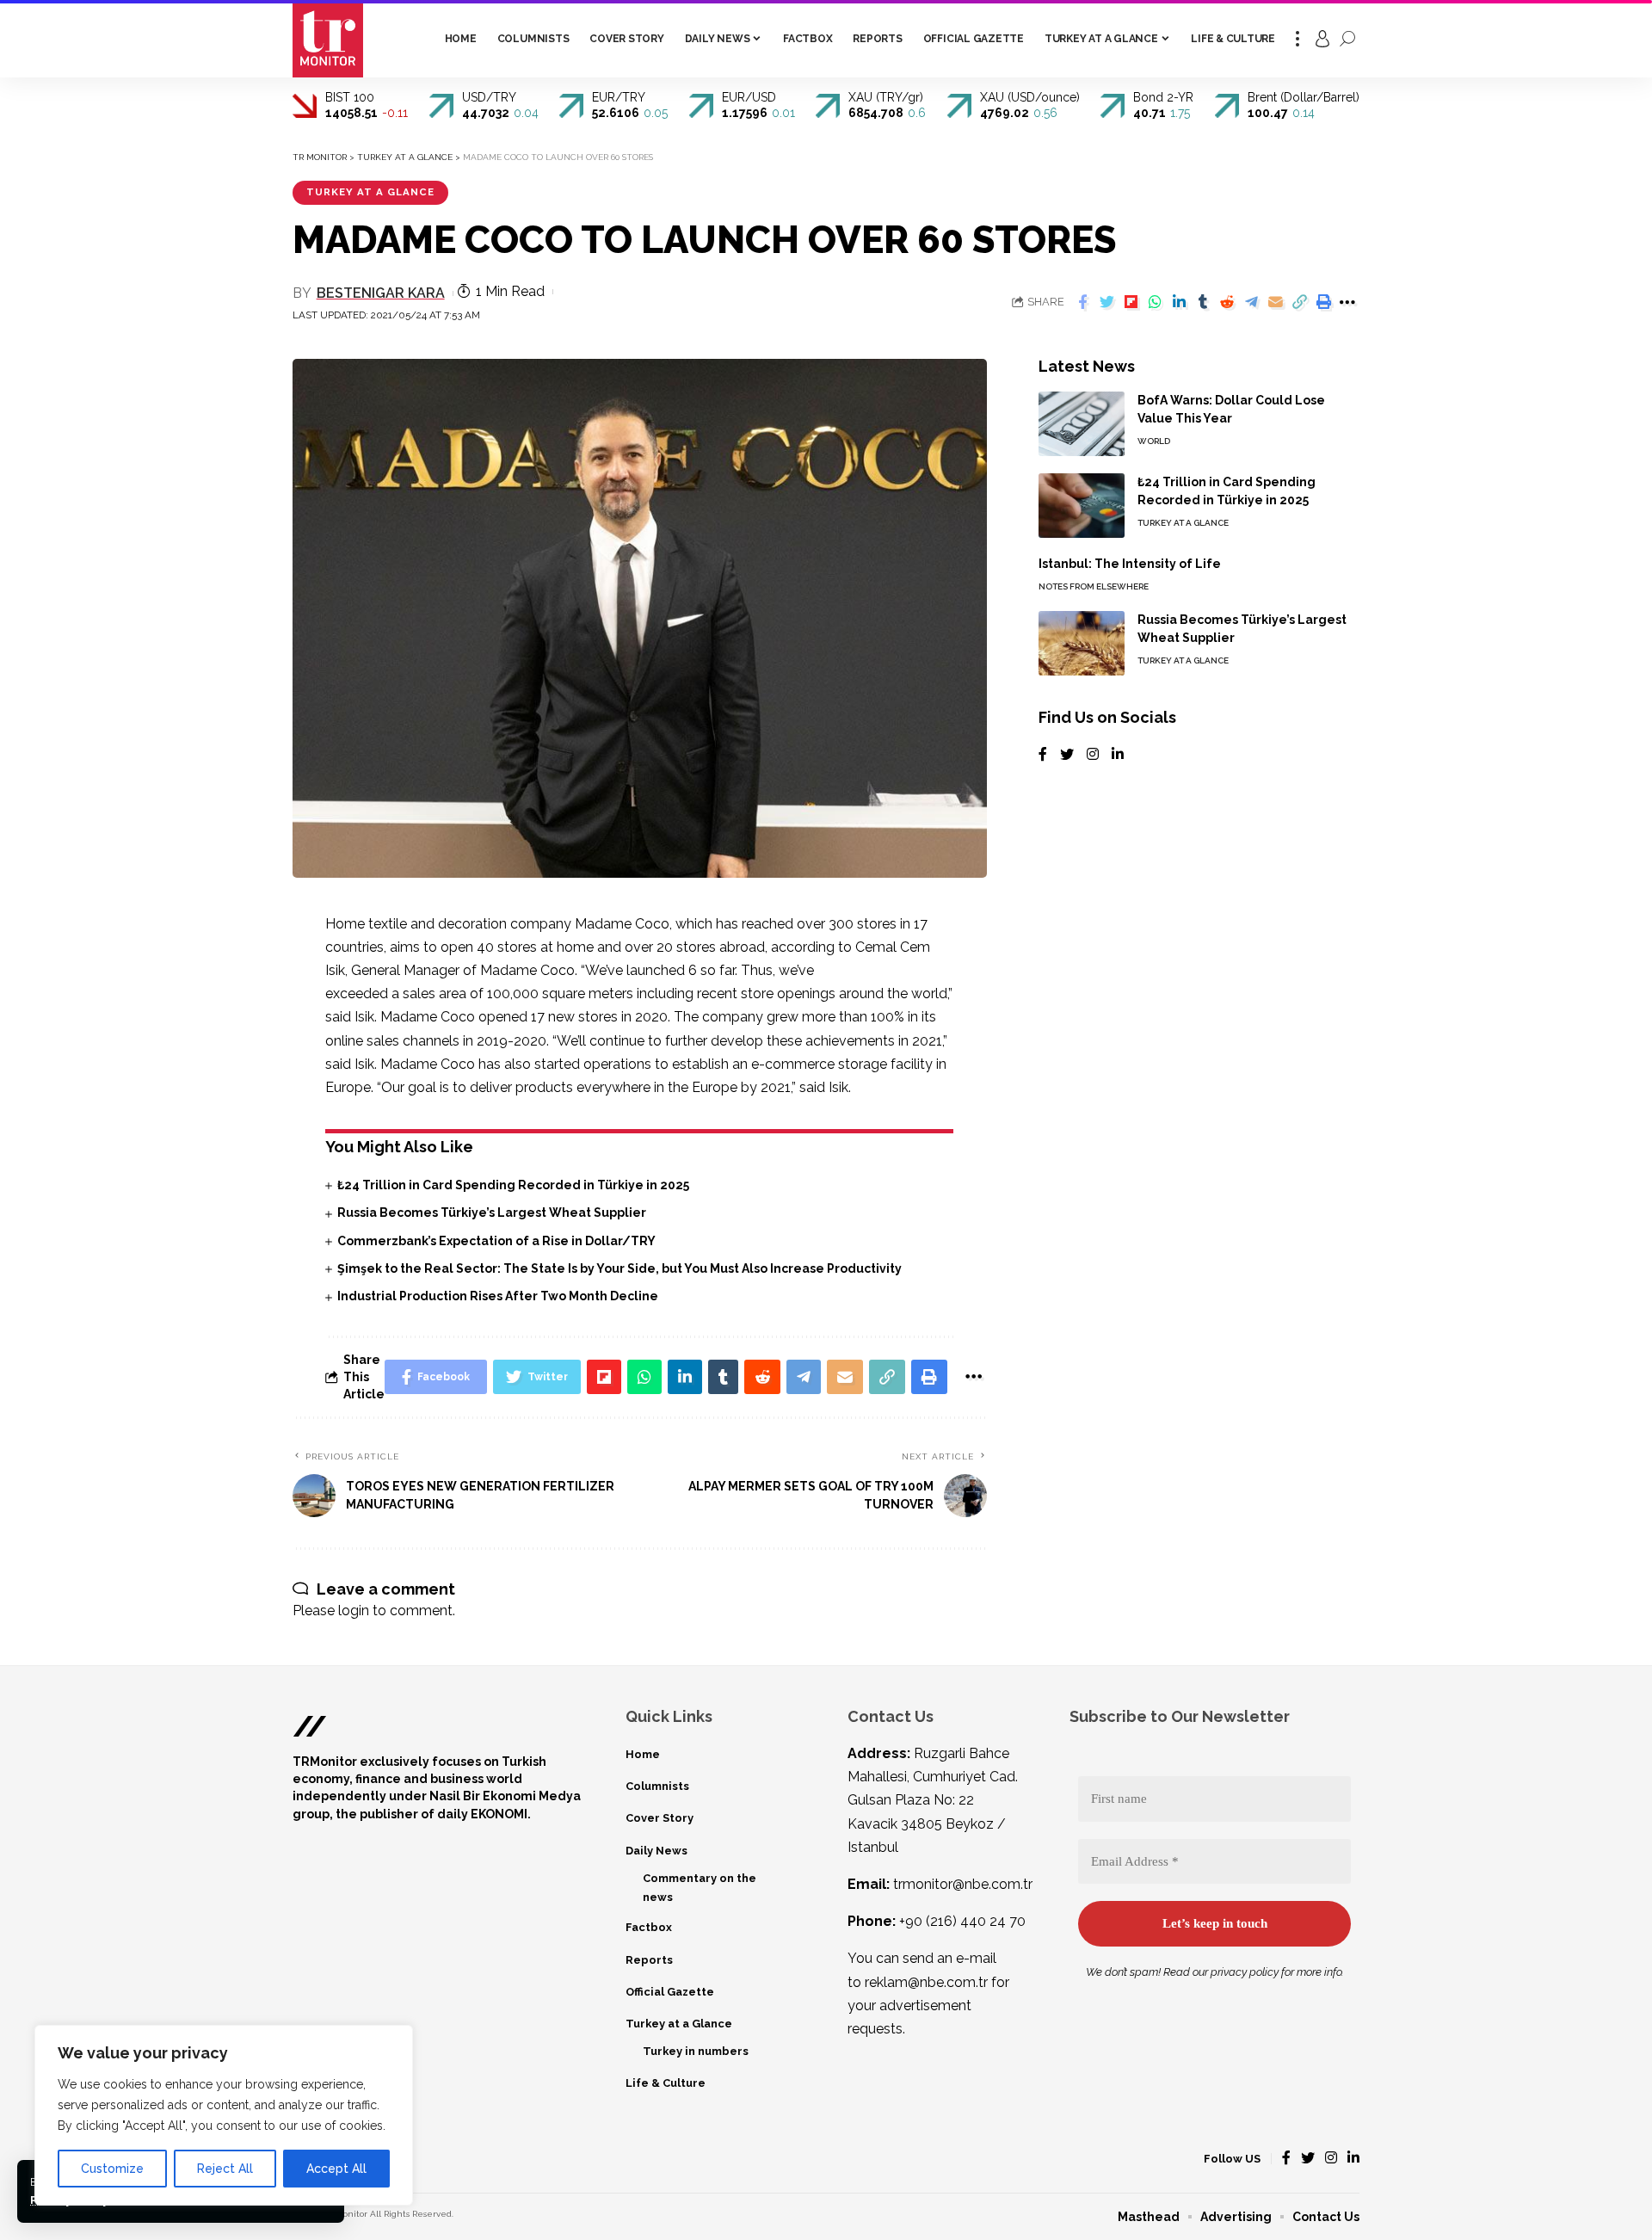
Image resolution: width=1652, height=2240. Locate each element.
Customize (112, 2169)
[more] (1298, 39)
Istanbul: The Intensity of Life (1130, 564)
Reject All (225, 2169)
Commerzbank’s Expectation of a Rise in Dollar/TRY (496, 1241)
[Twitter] (1067, 755)
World (1154, 441)
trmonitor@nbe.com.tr (963, 1884)
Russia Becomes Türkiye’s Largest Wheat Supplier (492, 1213)
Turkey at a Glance (370, 192)
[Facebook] (1043, 755)
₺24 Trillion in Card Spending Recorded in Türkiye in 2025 (513, 1185)
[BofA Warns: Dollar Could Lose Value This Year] (1082, 424)
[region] (224, 2115)
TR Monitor (345, 2214)
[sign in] (1322, 39)
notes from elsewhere (1094, 586)
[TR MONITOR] (328, 39)
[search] (1347, 39)
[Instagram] (1093, 755)
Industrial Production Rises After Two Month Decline (498, 1296)
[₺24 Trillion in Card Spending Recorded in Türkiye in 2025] (1082, 506)
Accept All (336, 2169)
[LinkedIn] (1118, 755)
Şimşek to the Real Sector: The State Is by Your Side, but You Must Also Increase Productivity (619, 1268)
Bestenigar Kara (381, 293)
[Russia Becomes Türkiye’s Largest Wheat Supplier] (1082, 643)
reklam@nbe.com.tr (926, 1982)
